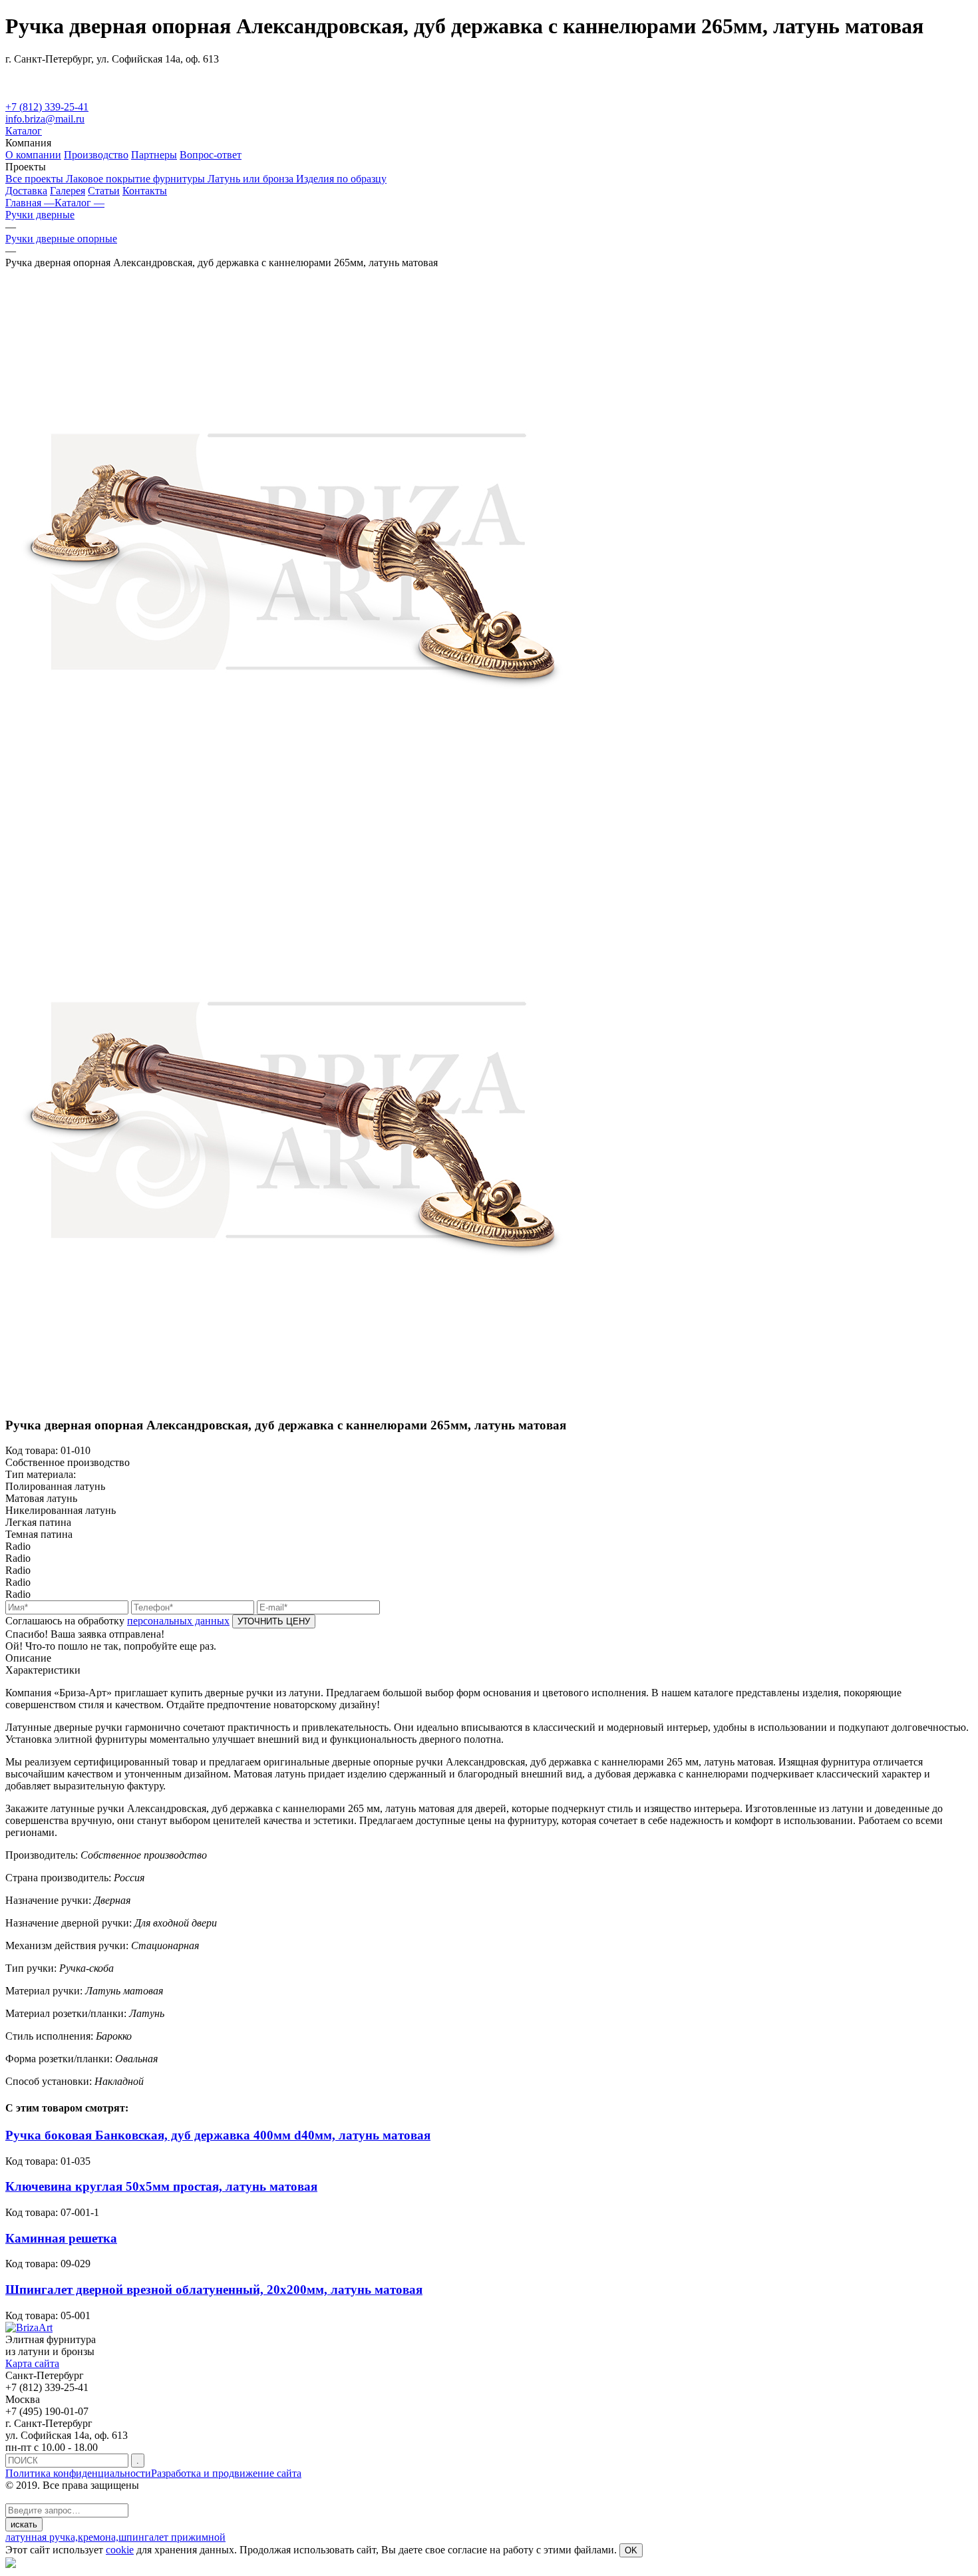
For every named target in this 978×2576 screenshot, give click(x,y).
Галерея (68, 191)
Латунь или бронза (252, 179)
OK (631, 2550)
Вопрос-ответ (211, 155)
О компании (33, 155)
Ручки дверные (40, 215)
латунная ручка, (42, 2537)
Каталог (24, 131)
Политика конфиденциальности (78, 2473)
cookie (120, 2550)
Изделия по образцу (341, 179)
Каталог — (80, 203)
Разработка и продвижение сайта (226, 2473)
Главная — (30, 203)
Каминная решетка (61, 2238)
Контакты (145, 191)
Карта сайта (32, 2363)
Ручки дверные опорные (61, 239)
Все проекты (36, 179)
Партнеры (154, 155)
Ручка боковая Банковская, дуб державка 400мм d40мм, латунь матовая (218, 2135)
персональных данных (178, 1621)
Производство (96, 155)
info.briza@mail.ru (45, 119)
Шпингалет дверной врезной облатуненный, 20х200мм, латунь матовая (214, 2290)
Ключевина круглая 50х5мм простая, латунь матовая (161, 2186)
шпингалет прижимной (172, 2537)
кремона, (98, 2537)
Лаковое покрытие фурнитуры (137, 179)
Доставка (26, 191)
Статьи (104, 191)
